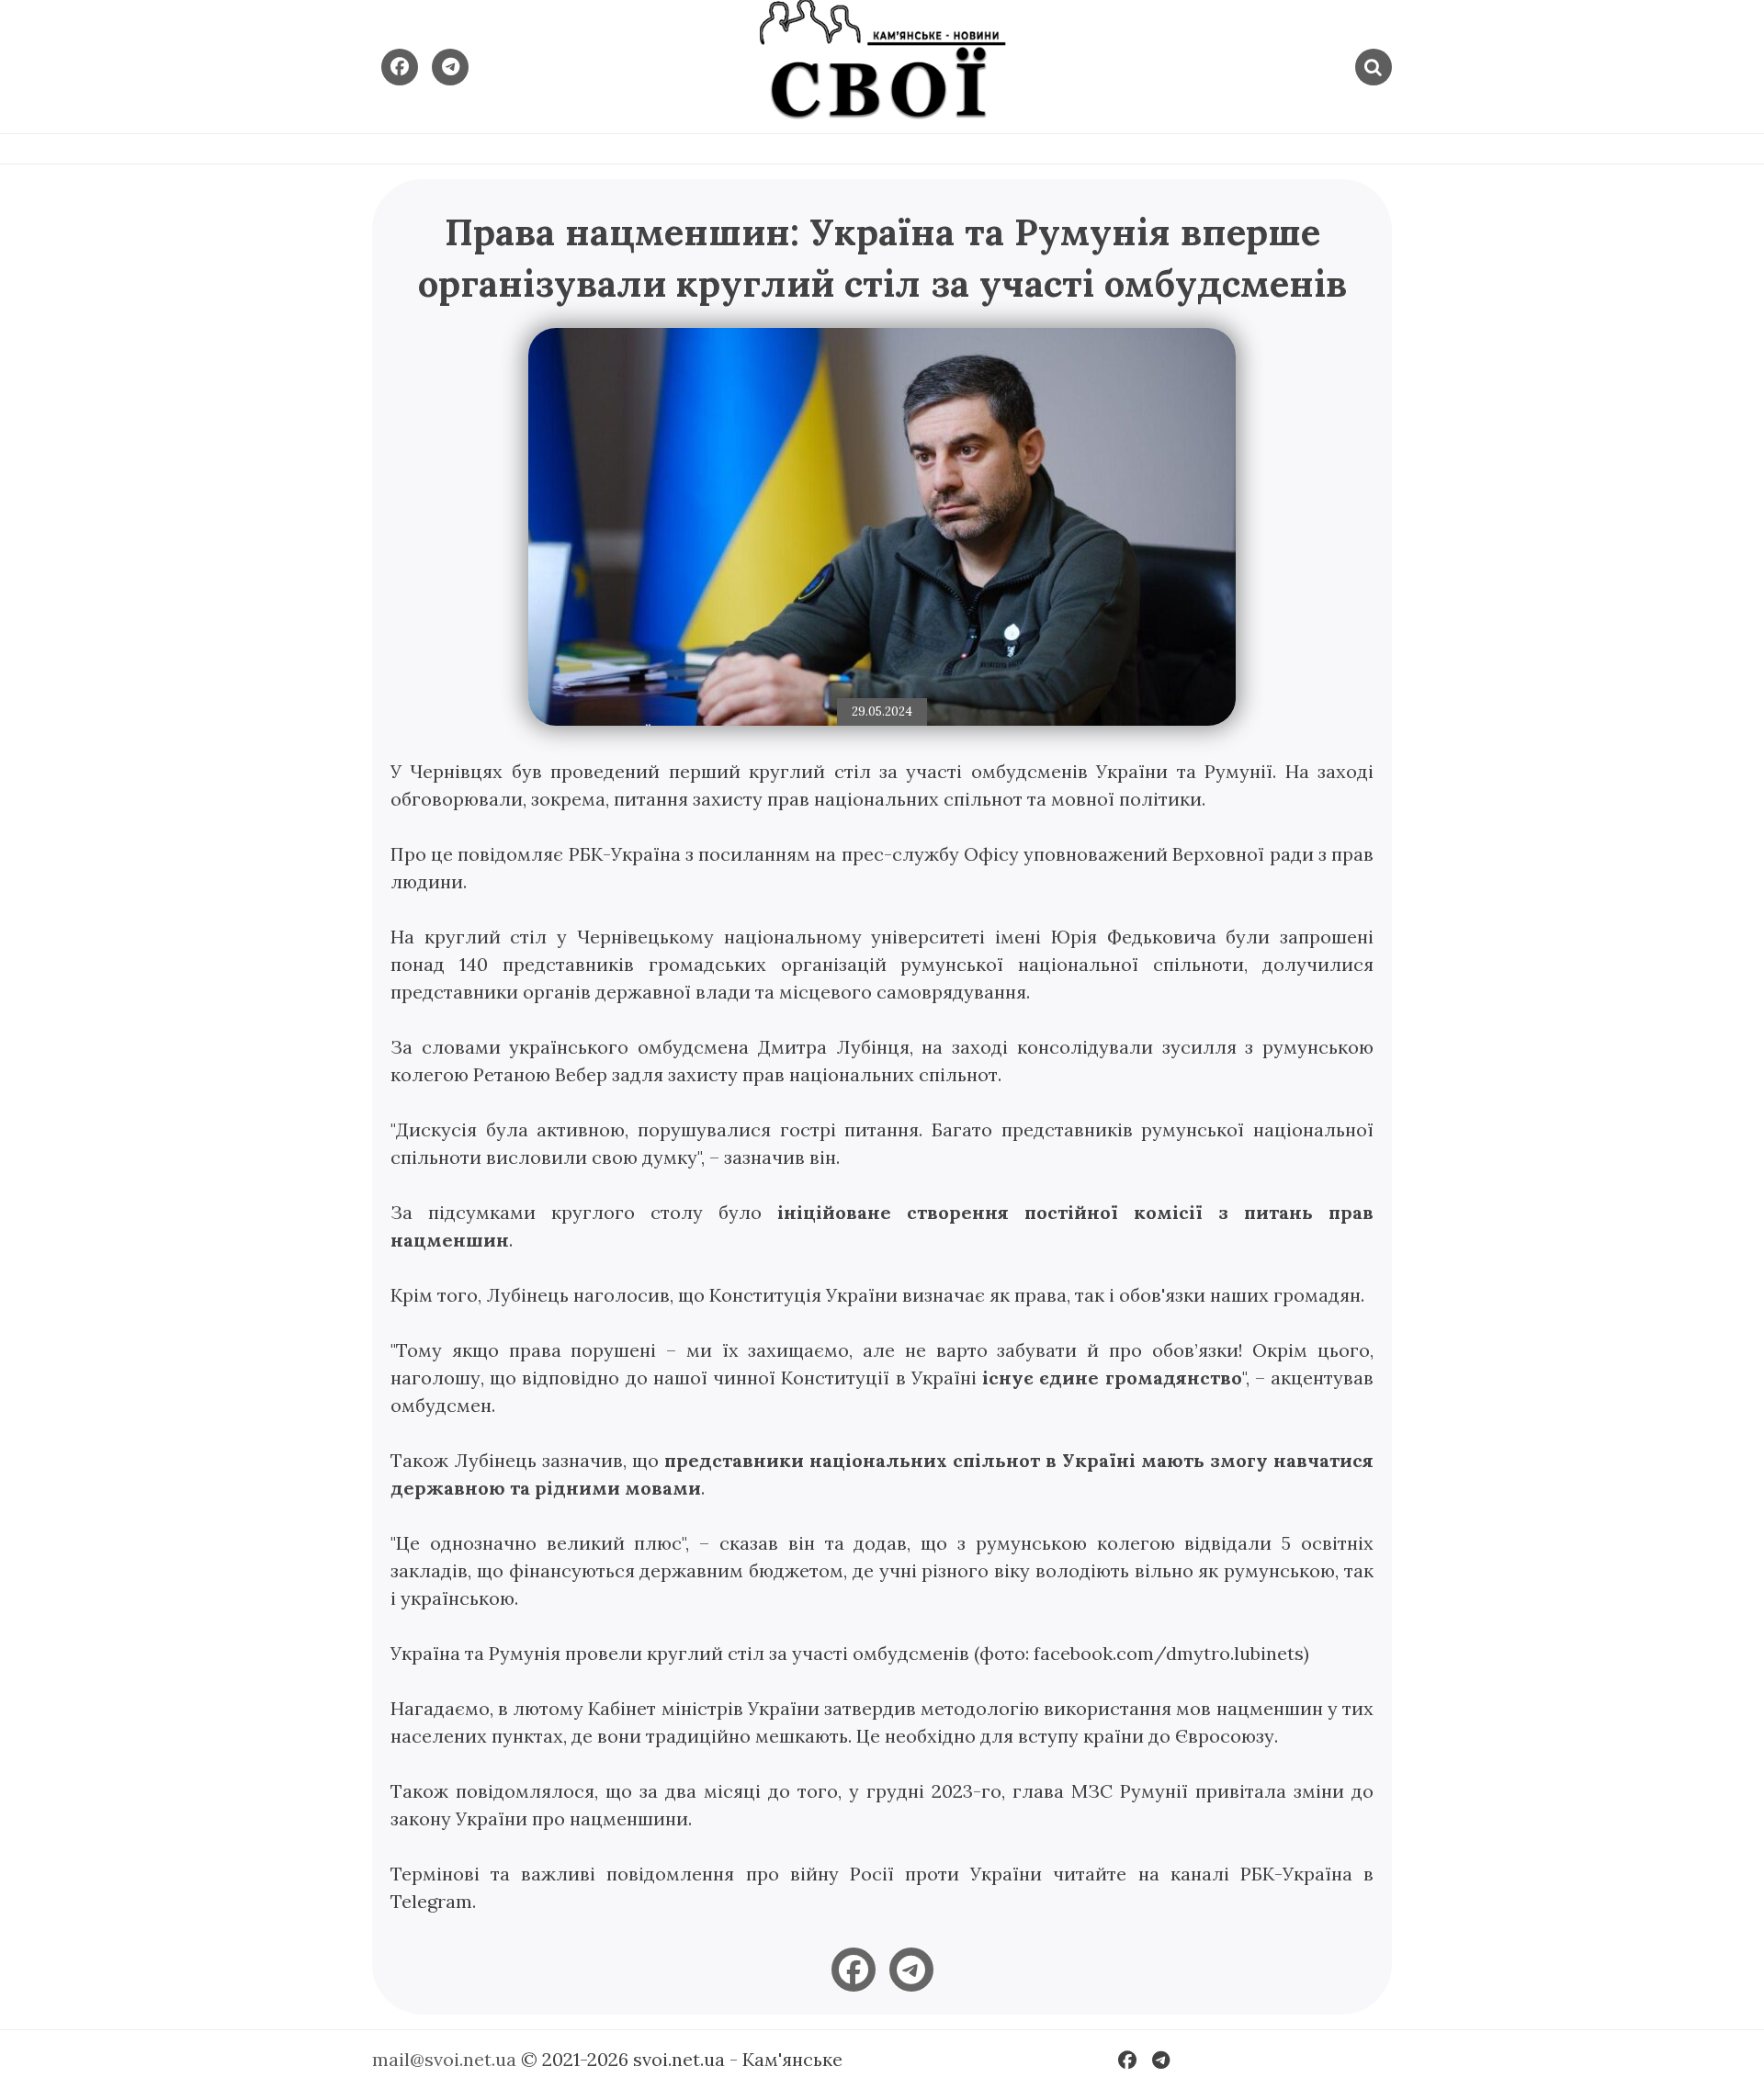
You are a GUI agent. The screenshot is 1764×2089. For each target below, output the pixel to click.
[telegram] (911, 1970)
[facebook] (854, 1970)
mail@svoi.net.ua (444, 2059)
